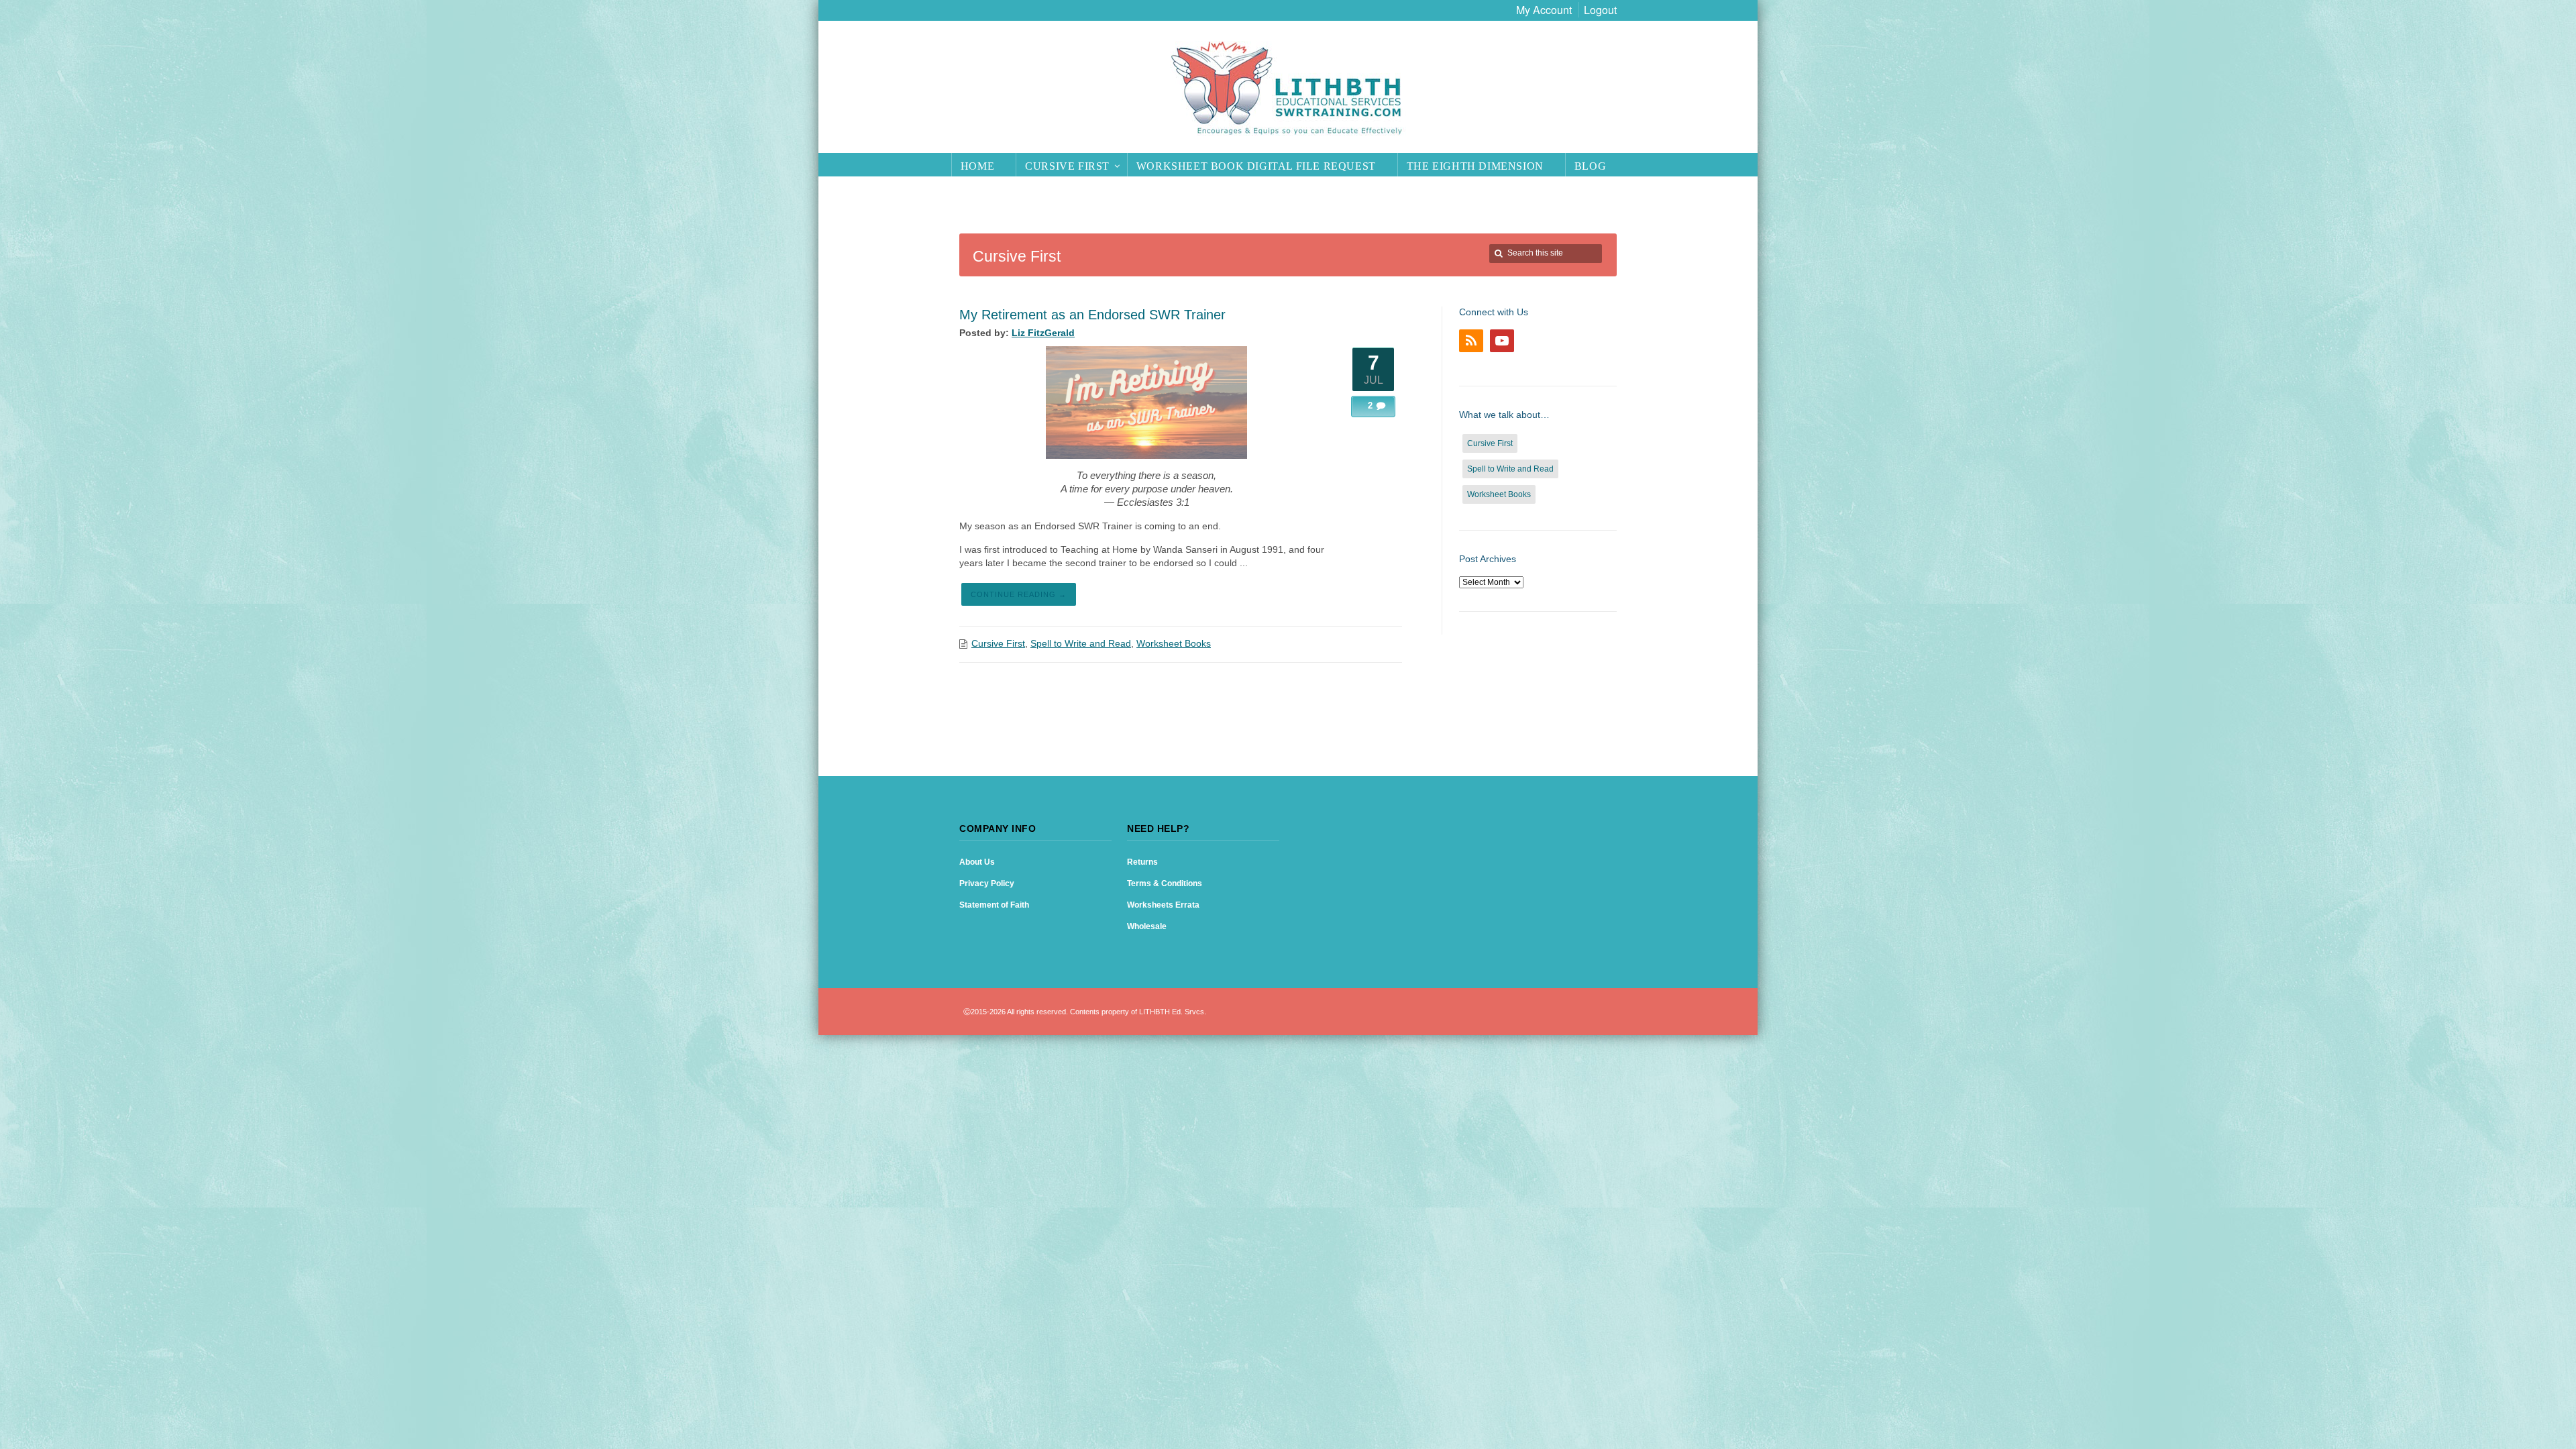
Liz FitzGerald (1043, 333)
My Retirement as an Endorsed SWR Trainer (1092, 315)
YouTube (1502, 341)
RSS (1471, 341)
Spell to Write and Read (1081, 643)
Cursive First (998, 643)
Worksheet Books (1174, 643)
